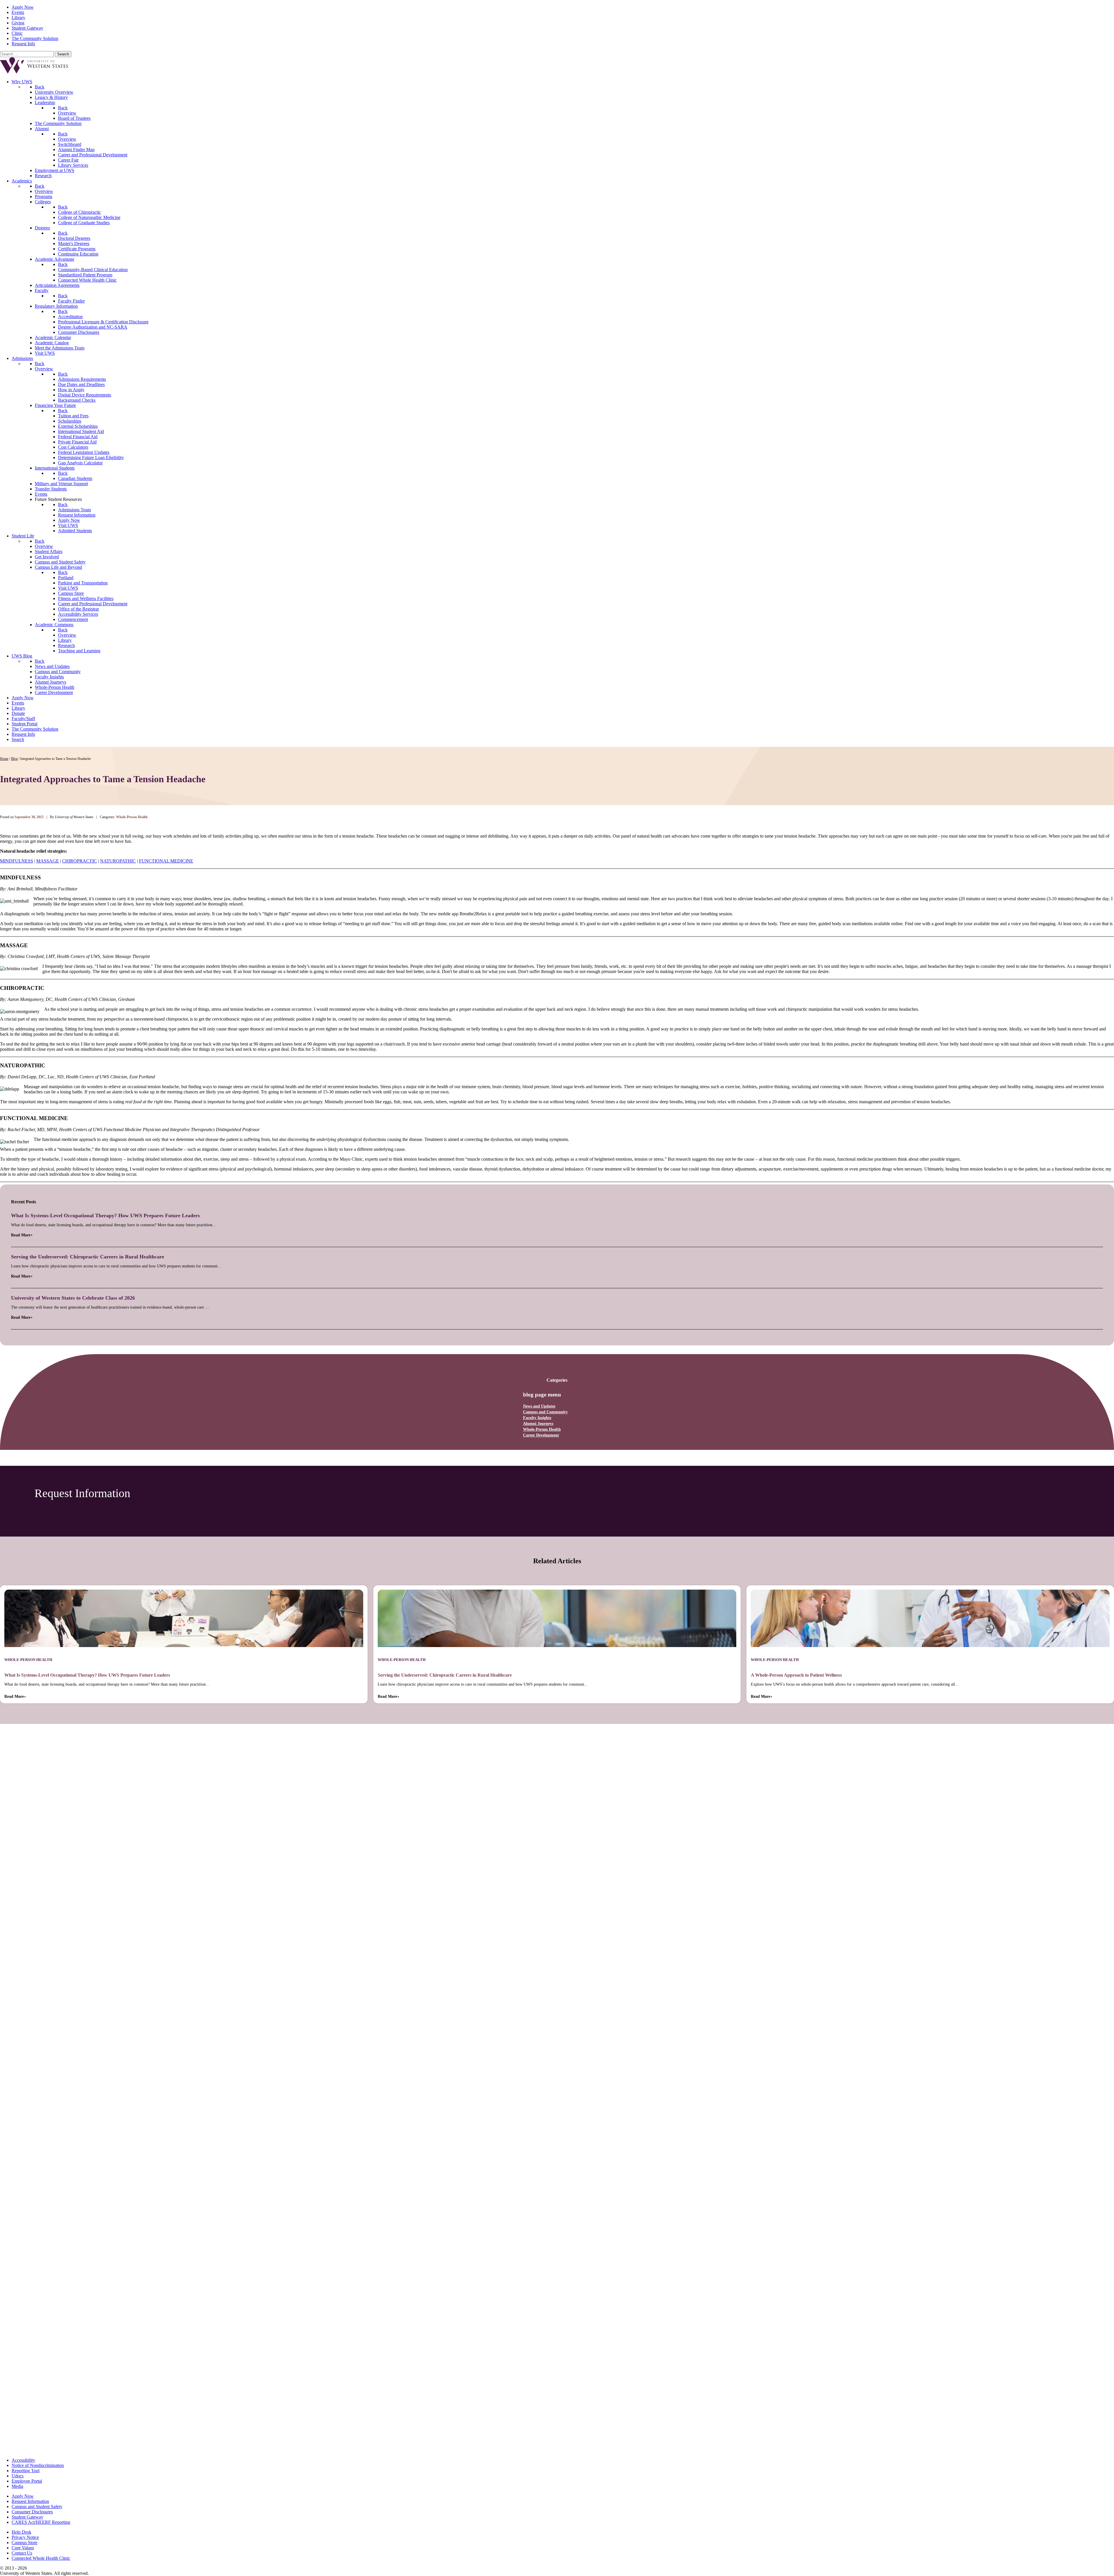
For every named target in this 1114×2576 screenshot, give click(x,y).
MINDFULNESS (17, 861)
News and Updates (539, 1406)
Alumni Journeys (538, 1424)
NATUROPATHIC (118, 861)
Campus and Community (545, 1412)
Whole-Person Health (542, 1429)
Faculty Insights (537, 1418)
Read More (21, 1235)
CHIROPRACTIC (79, 861)
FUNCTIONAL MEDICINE (166, 861)
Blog (14, 759)
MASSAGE (48, 861)
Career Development (541, 1435)
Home (4, 759)
